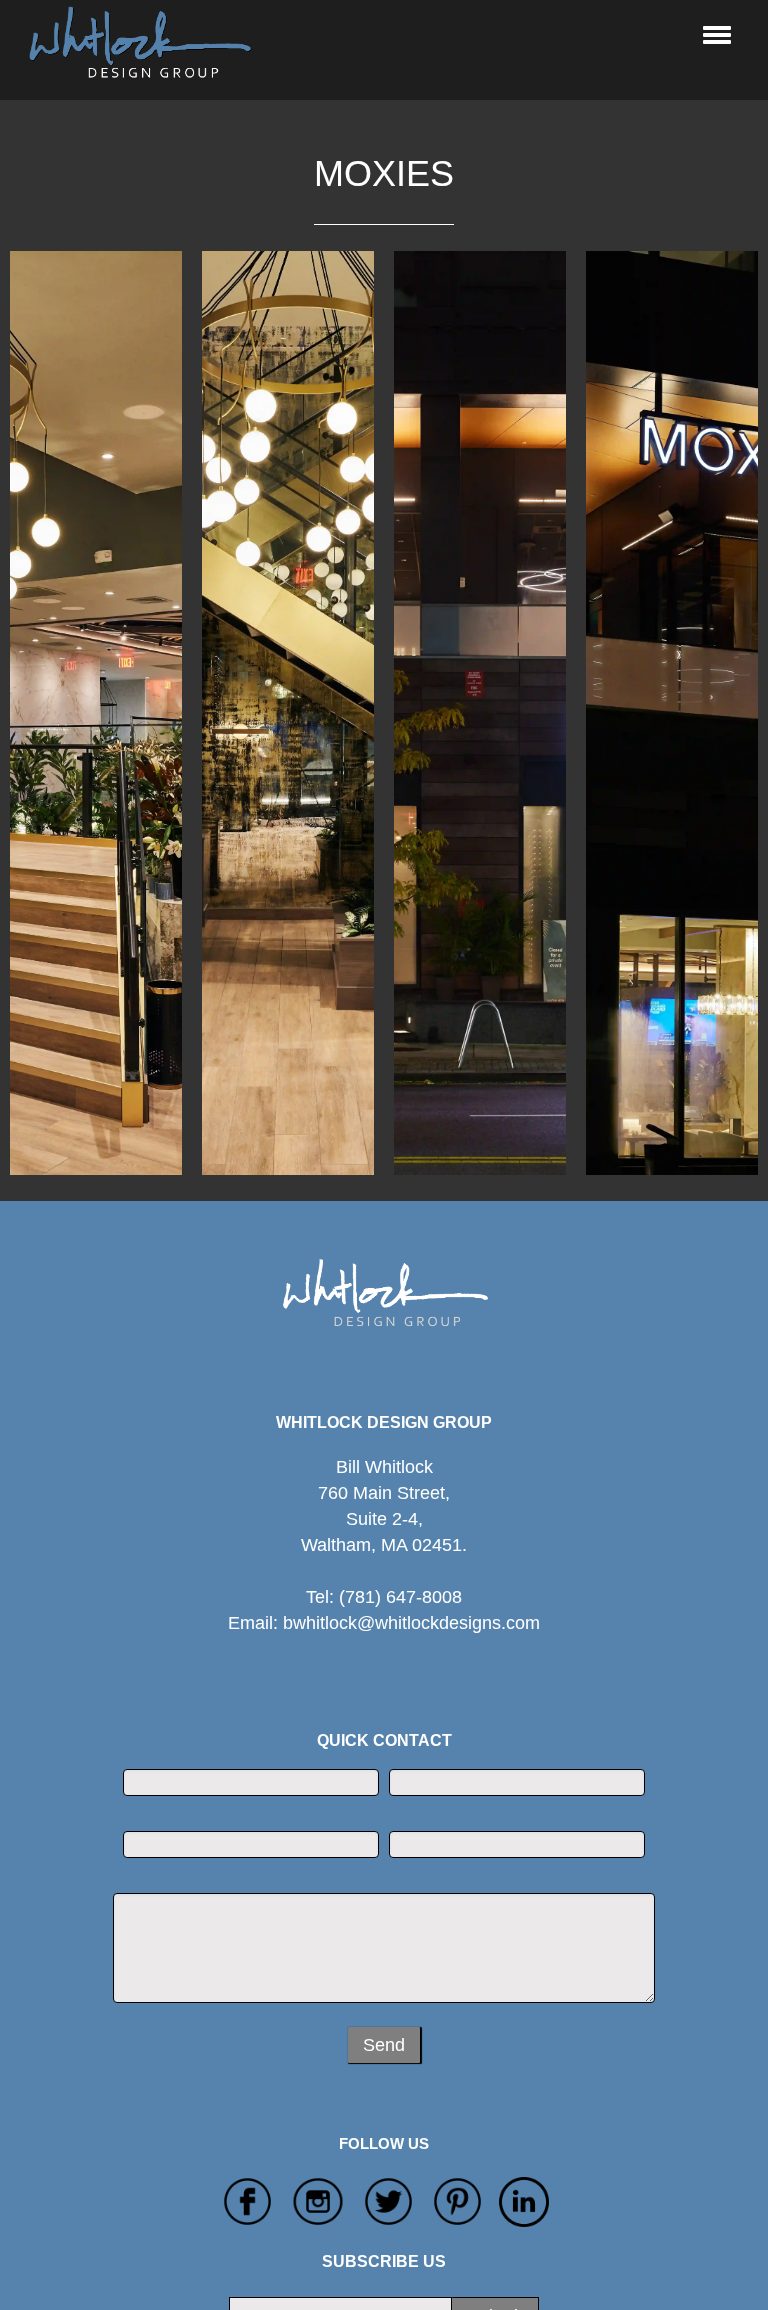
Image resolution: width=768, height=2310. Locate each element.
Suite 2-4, (384, 1532)
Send (384, 2045)
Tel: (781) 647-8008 (384, 1597)
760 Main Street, (384, 1493)
